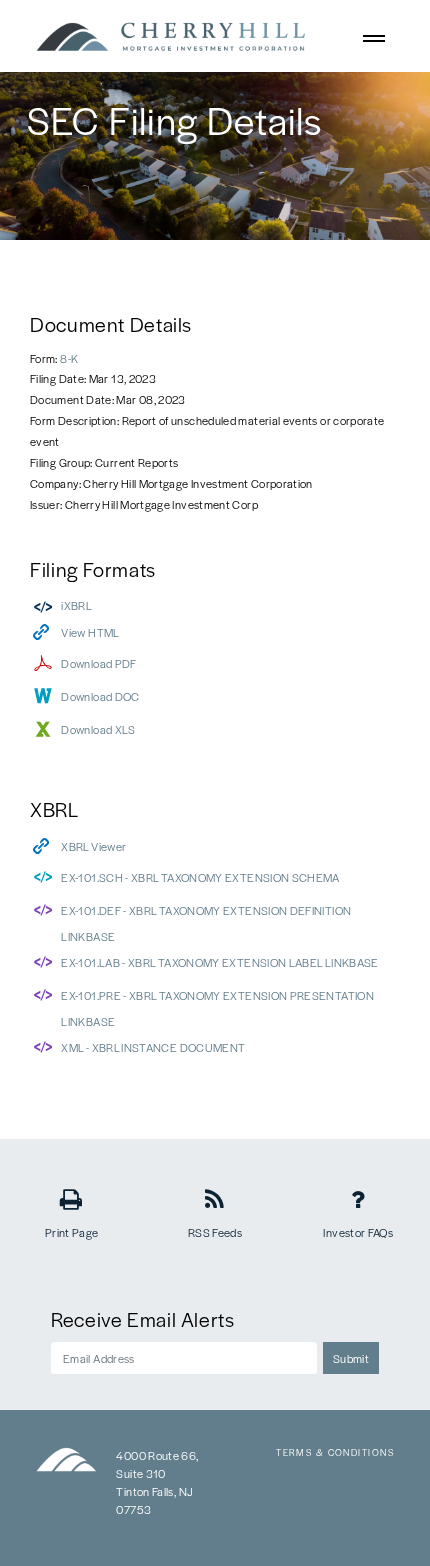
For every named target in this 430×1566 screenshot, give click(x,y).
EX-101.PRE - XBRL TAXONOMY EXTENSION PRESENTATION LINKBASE (217, 1008)
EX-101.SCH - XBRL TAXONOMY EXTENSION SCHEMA (200, 877)
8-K (69, 358)
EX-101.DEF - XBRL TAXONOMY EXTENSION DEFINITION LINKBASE (206, 923)
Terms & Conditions (335, 1452)
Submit (351, 1358)
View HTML (90, 632)
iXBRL (76, 605)
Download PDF (98, 663)
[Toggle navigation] (374, 36)
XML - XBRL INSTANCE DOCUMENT (153, 1047)
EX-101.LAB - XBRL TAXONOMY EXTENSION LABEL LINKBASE (219, 962)
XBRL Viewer (93, 846)
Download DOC (100, 696)
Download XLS (98, 729)
